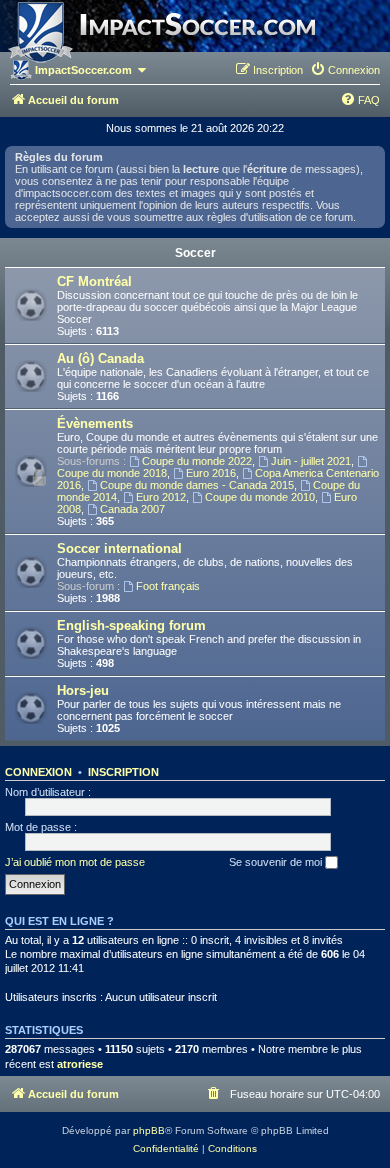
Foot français (168, 586)
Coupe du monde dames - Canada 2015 (197, 485)
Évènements (95, 423)
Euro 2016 (211, 473)
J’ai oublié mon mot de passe (75, 862)
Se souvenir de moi (277, 862)
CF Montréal (94, 281)
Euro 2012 (161, 497)
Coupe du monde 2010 (260, 497)
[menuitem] (345, 70)
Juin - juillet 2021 (311, 461)
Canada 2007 (132, 509)
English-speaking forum (131, 625)
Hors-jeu (83, 690)
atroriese (80, 1064)
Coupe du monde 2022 (197, 461)
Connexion (38, 772)
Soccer (195, 253)
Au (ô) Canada (100, 358)
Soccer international (119, 548)
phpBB (149, 1130)
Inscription (123, 772)
